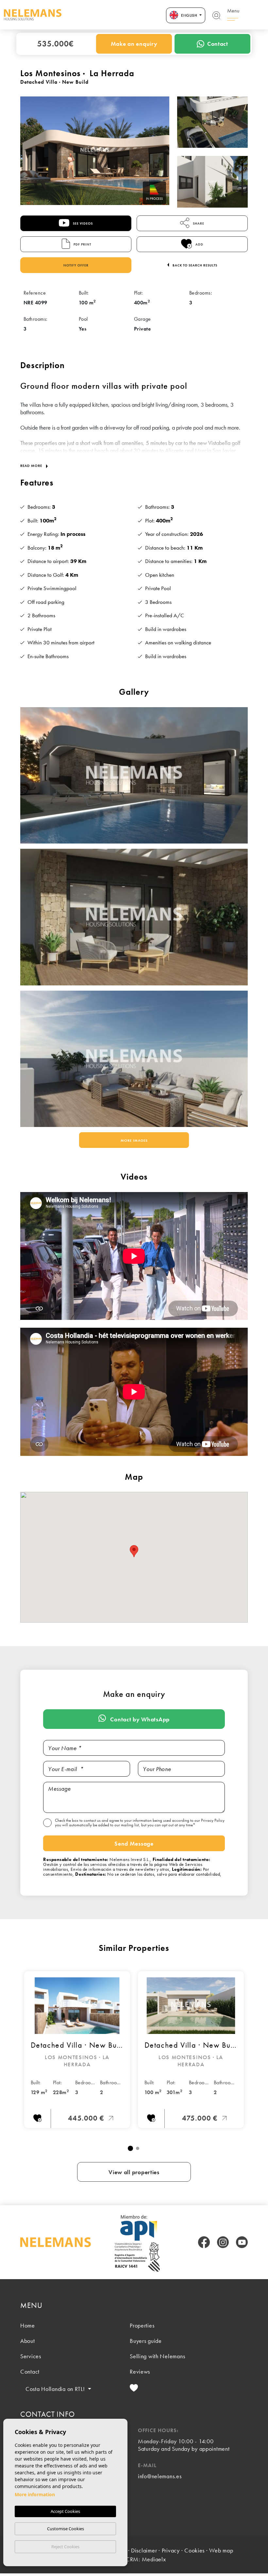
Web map (221, 2550)
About (28, 2341)
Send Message (134, 1843)
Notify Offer (76, 265)
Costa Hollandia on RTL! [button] (56, 2389)
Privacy (171, 2550)
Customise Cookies (66, 2529)
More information (35, 2494)
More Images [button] (134, 1140)
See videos (82, 223)
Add (199, 244)
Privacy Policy (213, 1820)
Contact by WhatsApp (139, 1719)
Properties (142, 2325)
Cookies (194, 2550)
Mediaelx (154, 2559)
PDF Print (82, 244)
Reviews (140, 2371)
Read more (32, 466)
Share (198, 223)
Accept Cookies (65, 2511)
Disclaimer (144, 2550)
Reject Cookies (65, 2547)
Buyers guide (146, 2341)
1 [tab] (130, 2148)
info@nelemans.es (160, 2476)
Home (28, 2325)
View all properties (134, 2172)
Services (31, 2356)
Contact (218, 44)
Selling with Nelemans (157, 2356)
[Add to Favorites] (37, 2119)
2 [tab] (138, 2148)
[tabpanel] (77, 2050)
